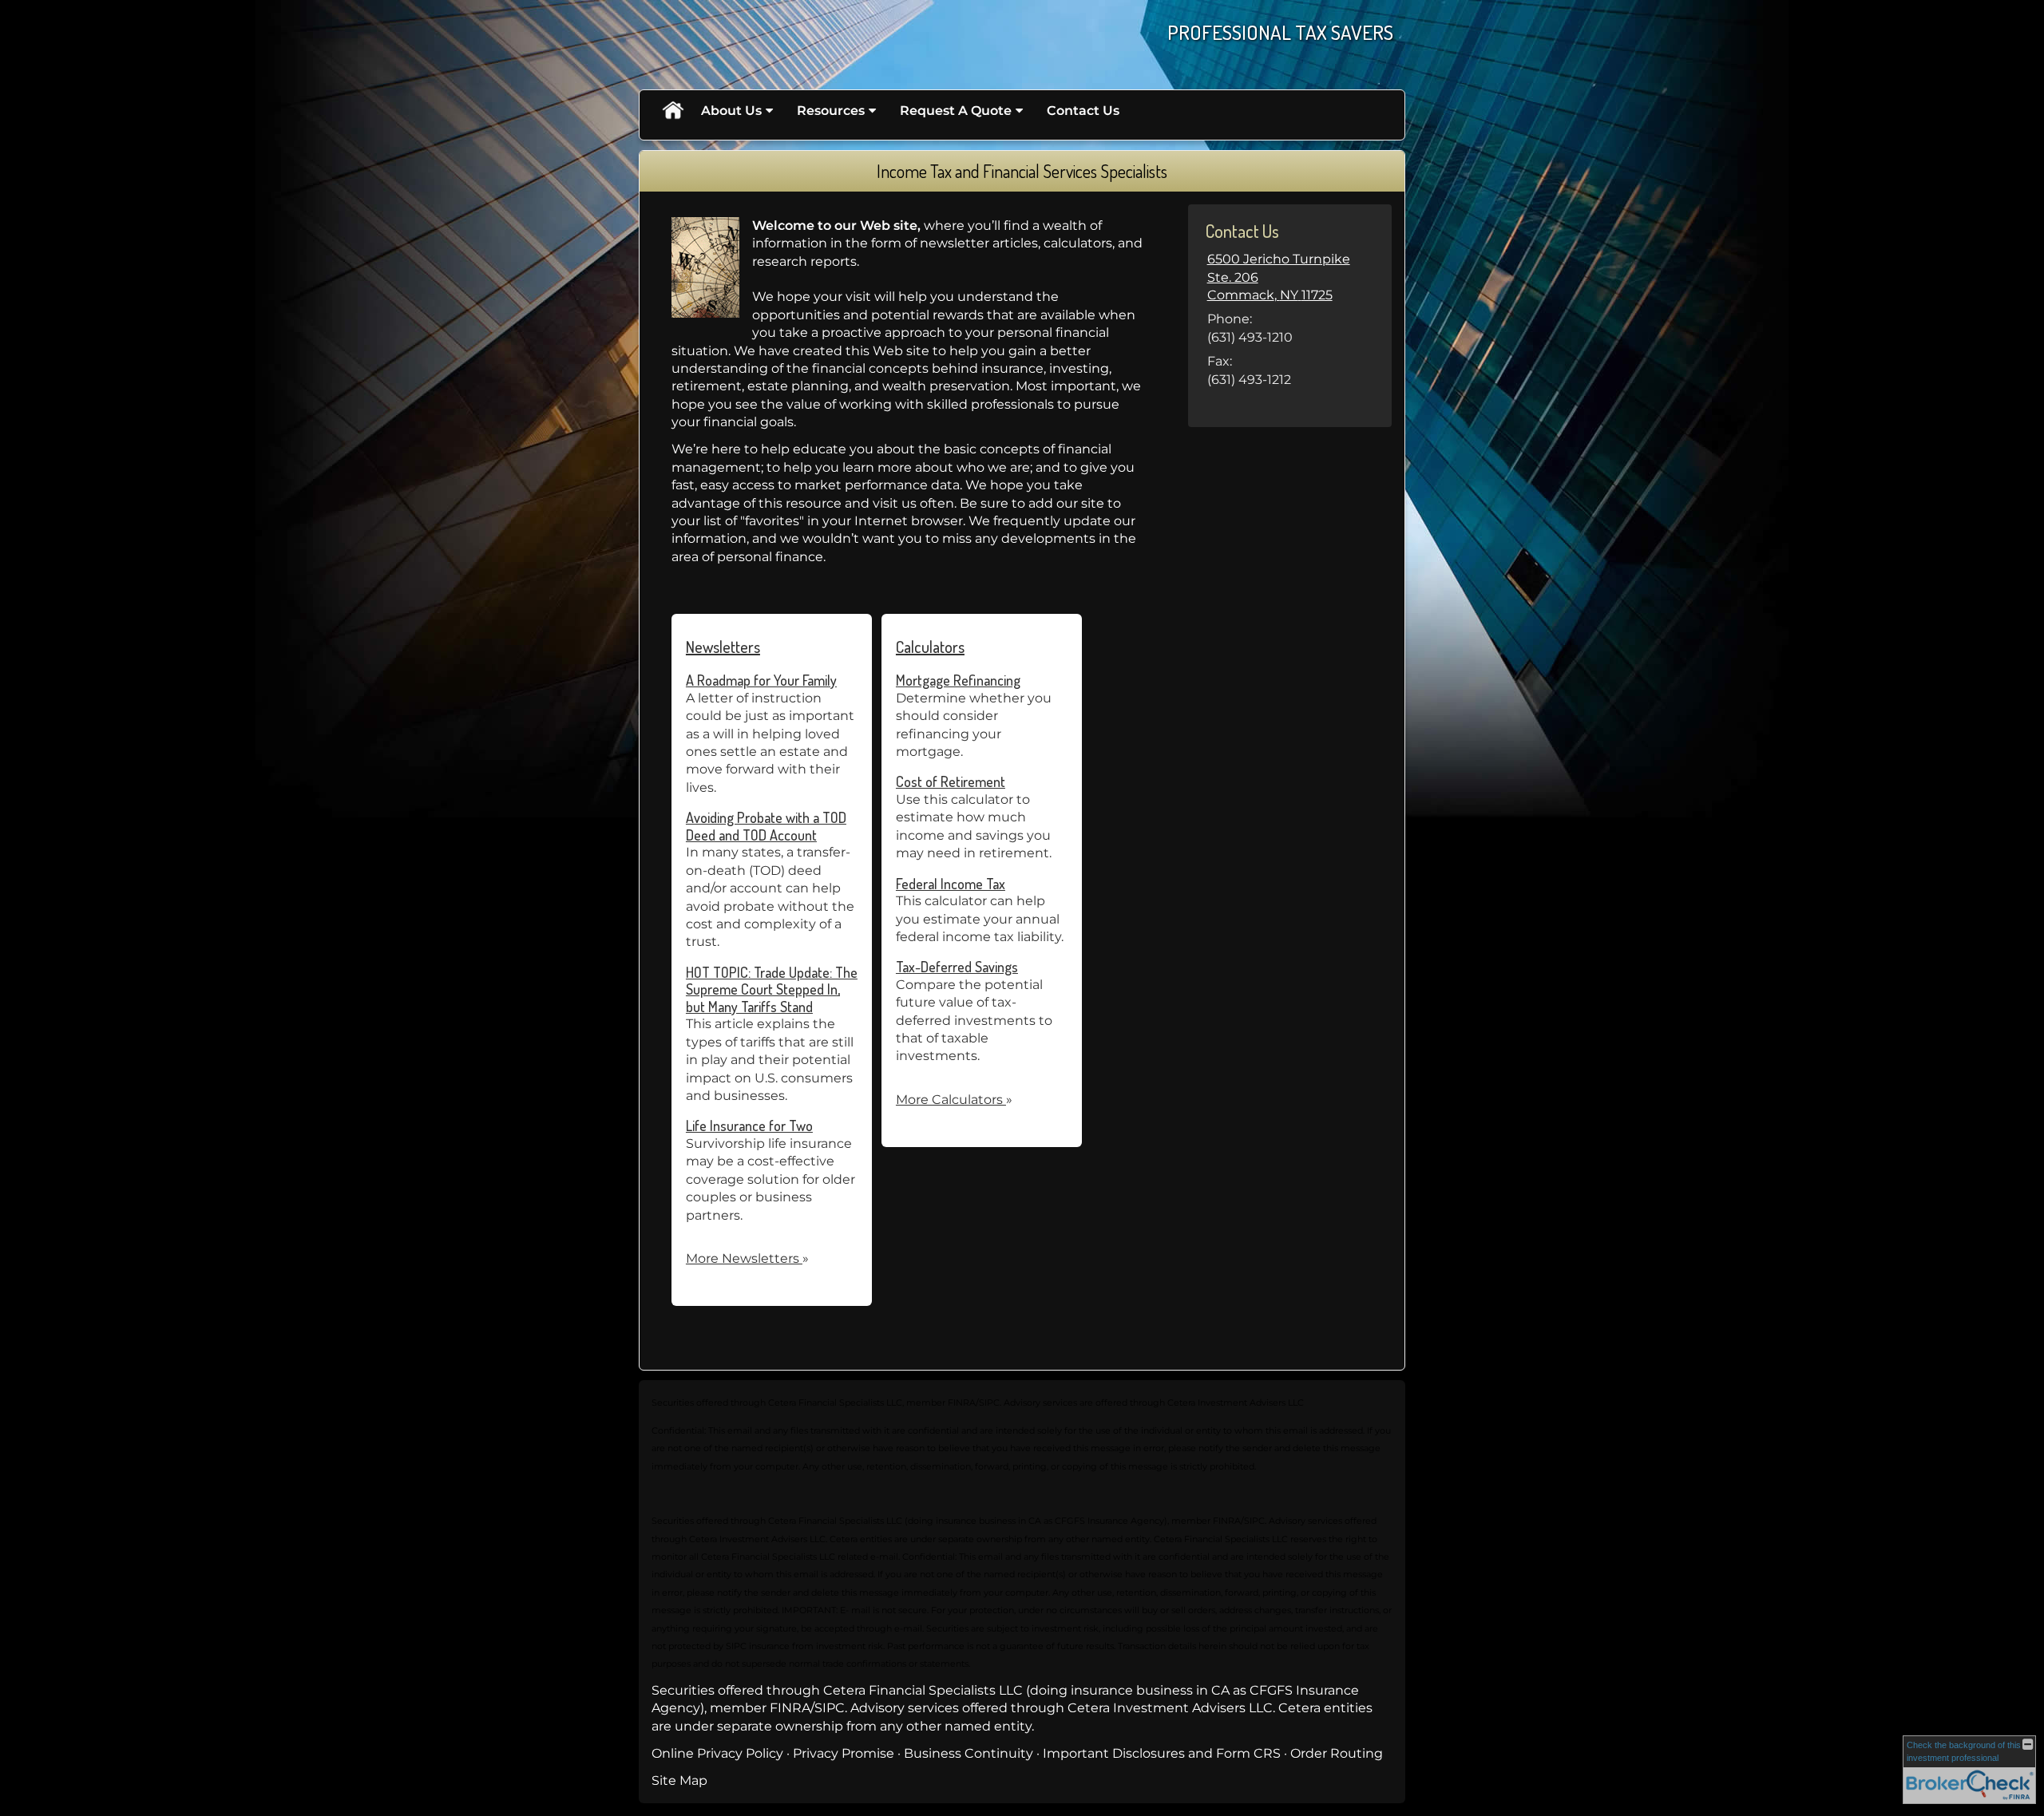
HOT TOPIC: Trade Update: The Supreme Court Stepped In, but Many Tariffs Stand (772, 989)
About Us (731, 111)
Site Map (679, 1780)
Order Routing (1337, 1753)
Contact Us (1083, 111)
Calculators (930, 647)
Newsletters (723, 647)
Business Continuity (969, 1753)
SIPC (830, 1708)
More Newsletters (747, 1258)
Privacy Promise (844, 1753)
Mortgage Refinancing (958, 680)
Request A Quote (956, 111)
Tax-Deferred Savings (957, 967)
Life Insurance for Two (749, 1126)
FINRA (790, 1708)
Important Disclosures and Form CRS (1162, 1753)
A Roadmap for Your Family (761, 680)
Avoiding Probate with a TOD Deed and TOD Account (766, 826)
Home (672, 111)
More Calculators (954, 1100)
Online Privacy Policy (717, 1753)
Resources (831, 111)
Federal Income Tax (951, 884)
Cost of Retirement (951, 781)
